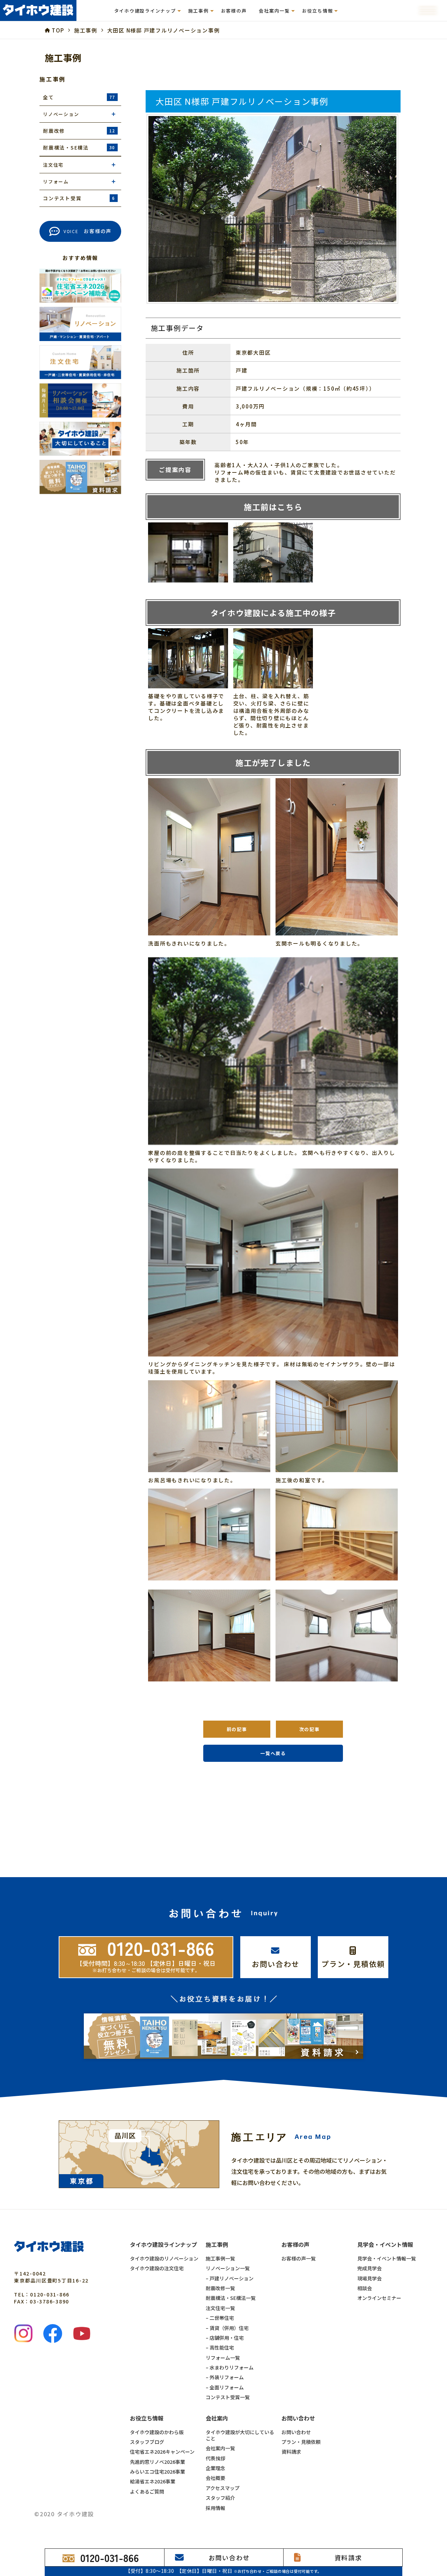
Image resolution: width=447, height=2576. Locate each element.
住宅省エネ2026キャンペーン (162, 2452)
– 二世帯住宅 (220, 2318)
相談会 (365, 2288)
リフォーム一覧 (223, 2358)
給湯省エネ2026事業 (153, 2481)
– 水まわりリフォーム (230, 2367)
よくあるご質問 (147, 2491)
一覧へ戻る (273, 1753)
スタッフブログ (147, 2442)
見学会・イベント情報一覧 (387, 2258)
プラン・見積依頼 (301, 2442)
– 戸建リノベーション (230, 2278)
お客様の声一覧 (299, 2258)
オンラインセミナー (379, 2298)
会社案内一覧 (220, 2448)
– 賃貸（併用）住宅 (227, 2328)
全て (79, 97)
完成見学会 (369, 2268)
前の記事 (237, 1729)
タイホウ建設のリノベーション (164, 2258)
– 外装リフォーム (225, 2377)
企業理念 (215, 2468)
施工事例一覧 (220, 2258)
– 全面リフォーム (225, 2387)
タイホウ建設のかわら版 (157, 2432)
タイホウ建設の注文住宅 (157, 2268)
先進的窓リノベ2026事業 (157, 2462)
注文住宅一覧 (220, 2308)
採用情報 (215, 2508)
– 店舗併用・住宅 (225, 2338)
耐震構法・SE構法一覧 (231, 2298)
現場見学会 (369, 2278)
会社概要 (215, 2478)
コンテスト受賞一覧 (228, 2397)
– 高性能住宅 (220, 2347)
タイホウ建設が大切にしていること (240, 2435)
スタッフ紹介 (220, 2498)
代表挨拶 (215, 2458)
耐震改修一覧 (220, 2288)
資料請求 (291, 2452)
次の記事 (310, 1729)
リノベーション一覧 (228, 2268)
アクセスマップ (223, 2488)
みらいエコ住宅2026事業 (157, 2472)
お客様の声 (234, 11)
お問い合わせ (296, 2432)
